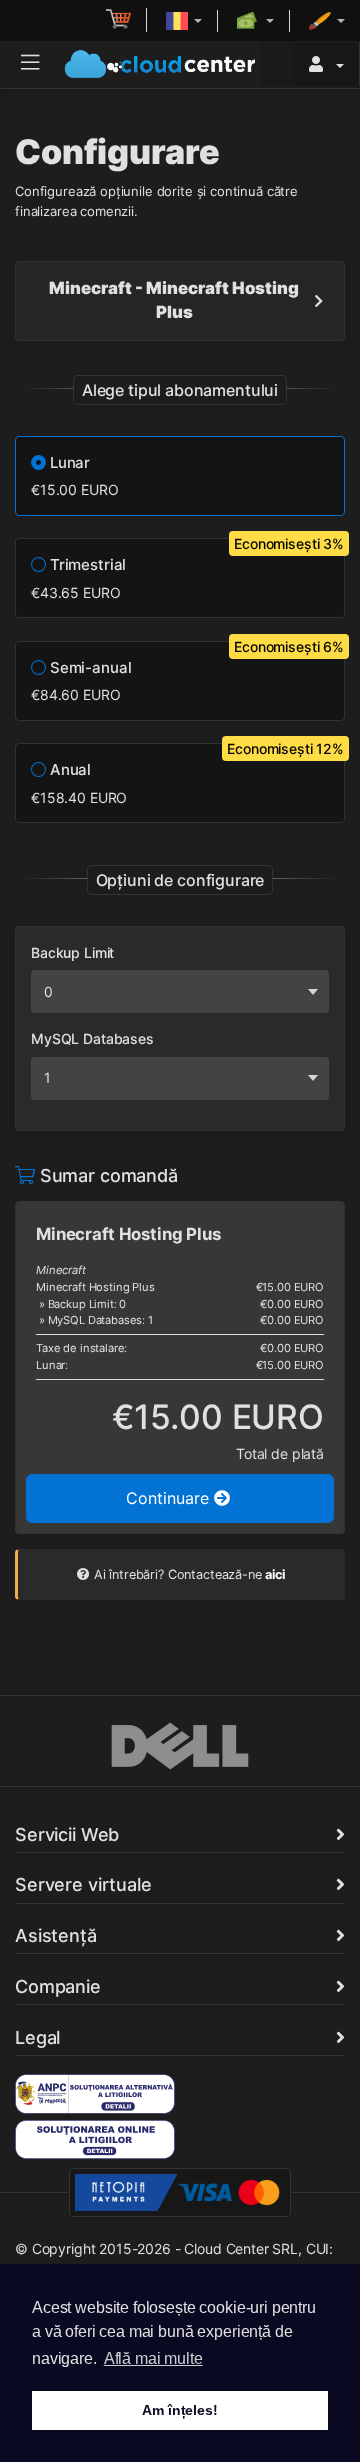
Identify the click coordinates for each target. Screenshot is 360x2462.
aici (274, 1574)
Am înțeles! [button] (179, 2410)
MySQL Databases (92, 1038)
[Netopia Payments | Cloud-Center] (180, 2191)
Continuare (170, 1498)
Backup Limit (72, 952)
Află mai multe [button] (153, 2358)
